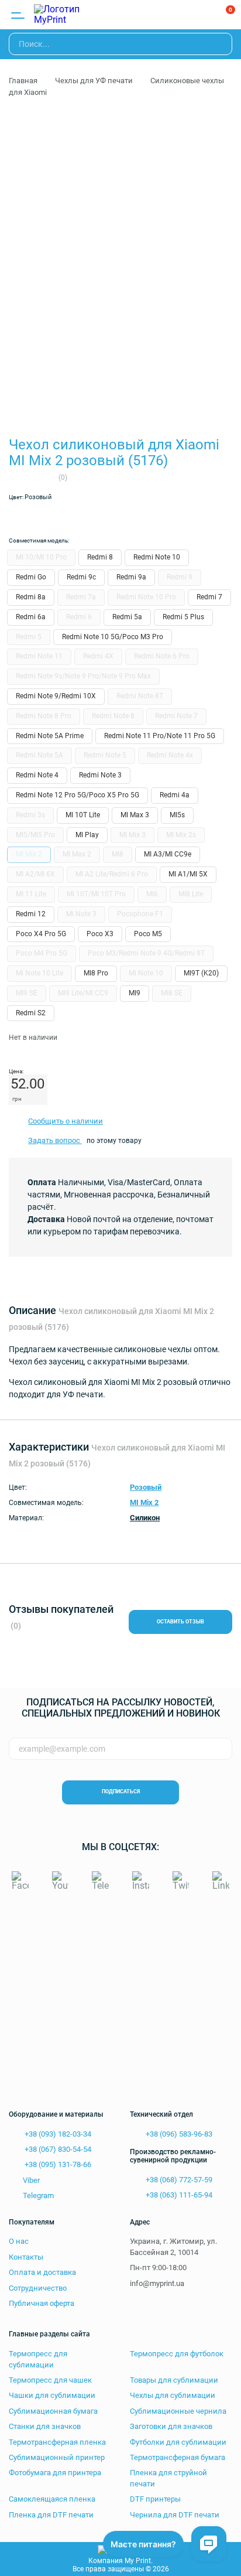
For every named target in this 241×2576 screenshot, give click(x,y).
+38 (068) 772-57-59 (178, 2180)
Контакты (26, 2257)
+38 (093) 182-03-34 (57, 2134)
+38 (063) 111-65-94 (178, 2195)
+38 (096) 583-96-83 (178, 2134)
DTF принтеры (155, 2499)
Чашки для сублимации (52, 2395)
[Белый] (43, 517)
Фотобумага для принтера (55, 2473)
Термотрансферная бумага (178, 2457)
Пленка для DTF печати (51, 2515)
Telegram (38, 2195)
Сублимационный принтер (57, 2457)
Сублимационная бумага (53, 2411)
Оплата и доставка (42, 2272)
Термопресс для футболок (177, 2354)
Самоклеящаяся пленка (52, 2499)
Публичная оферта (42, 2303)
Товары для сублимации (174, 2380)
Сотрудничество (38, 2288)
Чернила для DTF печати (175, 2515)
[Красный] (68, 517)
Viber (31, 2180)
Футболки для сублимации (178, 2442)
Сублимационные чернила (178, 2411)
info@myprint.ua (157, 2283)
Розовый (146, 1487)
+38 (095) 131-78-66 (57, 2164)
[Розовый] (92, 517)
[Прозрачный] (19, 517)
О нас (19, 2241)
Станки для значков (45, 2426)
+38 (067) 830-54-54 (57, 2149)
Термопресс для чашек (50, 2380)
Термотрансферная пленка (57, 2442)
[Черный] (117, 517)
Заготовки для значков (171, 2426)
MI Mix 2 (144, 1502)
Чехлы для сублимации (173, 2395)
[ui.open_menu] (18, 15)
